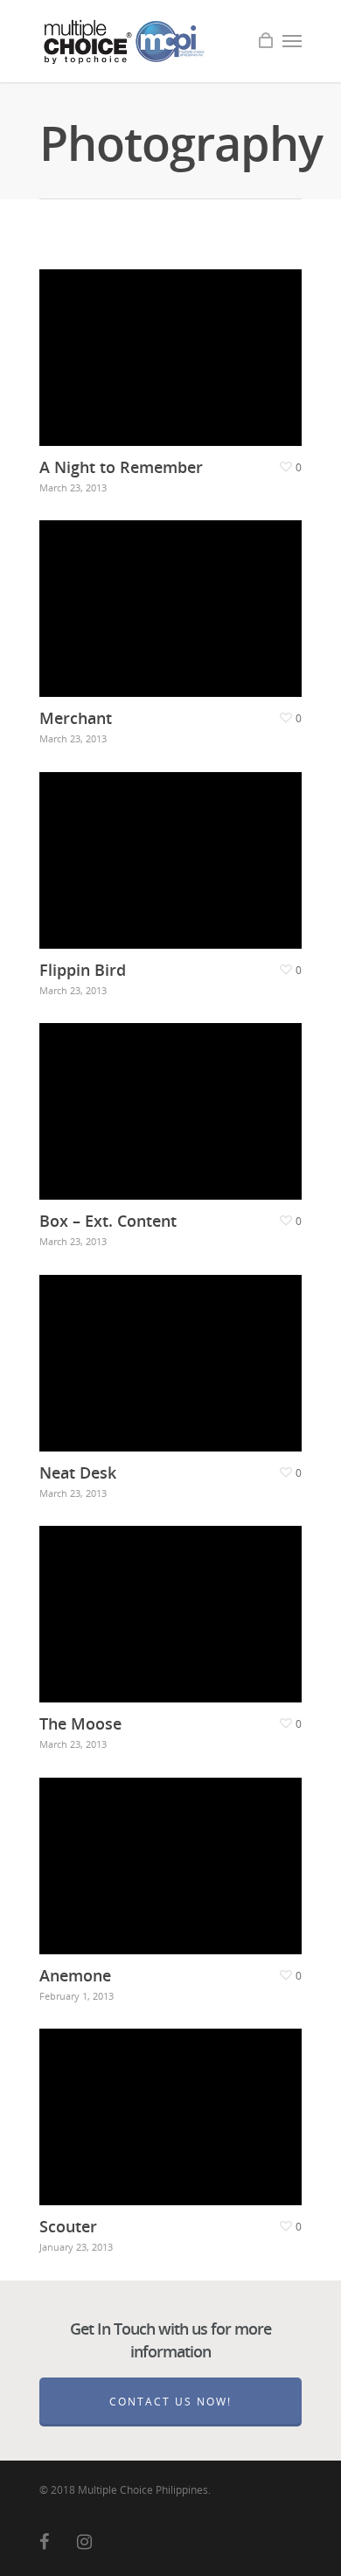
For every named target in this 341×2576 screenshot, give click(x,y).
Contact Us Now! (170, 2402)
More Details (175, 345)
